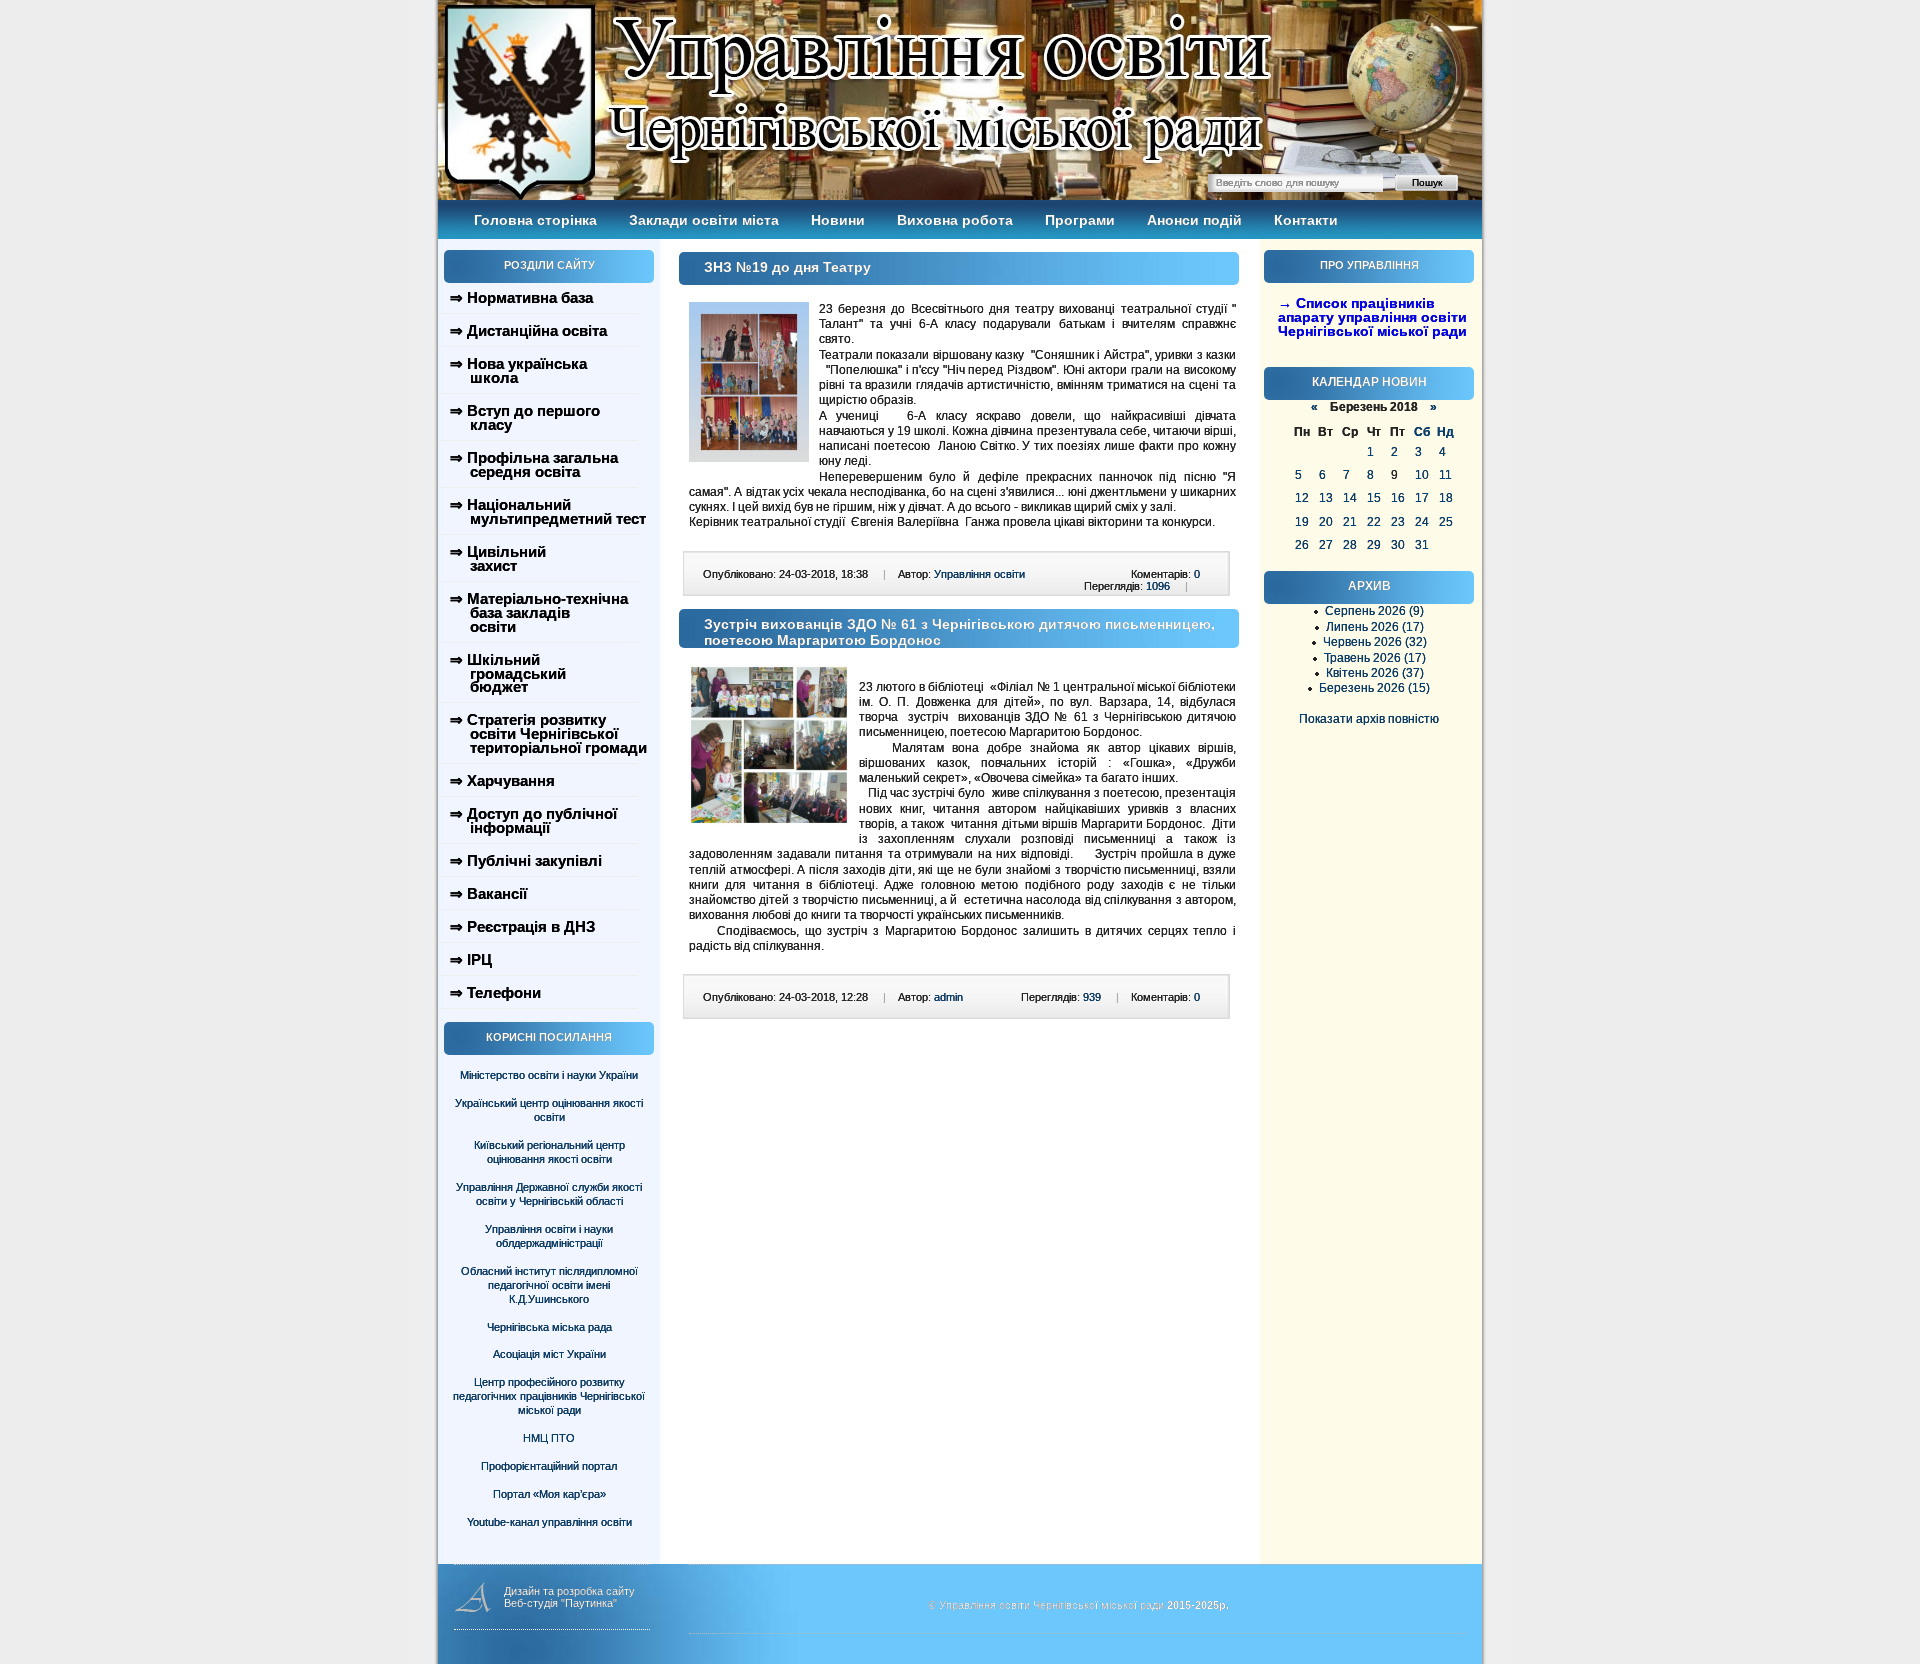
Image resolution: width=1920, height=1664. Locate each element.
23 (1398, 522)
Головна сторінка (535, 220)
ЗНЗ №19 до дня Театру (787, 267)
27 (1326, 545)
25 (1446, 522)
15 (1374, 498)
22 (1374, 522)
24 (1422, 522)
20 (1326, 522)
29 (1374, 545)
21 (1350, 522)
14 (1350, 498)
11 (1445, 475)
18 (1446, 498)
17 (1422, 498)
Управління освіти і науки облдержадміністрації (549, 1236)
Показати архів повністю (1369, 719)
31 (1422, 545)
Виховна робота (955, 220)
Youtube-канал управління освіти (549, 1522)
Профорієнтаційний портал (549, 1466)
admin (948, 997)
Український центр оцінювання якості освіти (549, 1110)
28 (1350, 545)
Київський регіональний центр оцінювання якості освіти (549, 1152)
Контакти (1306, 220)
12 (1302, 498)
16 (1398, 498)
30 (1398, 545)
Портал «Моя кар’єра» (549, 1494)
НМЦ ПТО (549, 1438)
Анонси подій (1194, 220)
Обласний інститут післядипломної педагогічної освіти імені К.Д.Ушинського (549, 1285)
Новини (838, 220)
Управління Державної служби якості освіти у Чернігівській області (549, 1194)
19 (1302, 522)
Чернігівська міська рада (549, 1327)
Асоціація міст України (549, 1354)
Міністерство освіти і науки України (549, 1075)
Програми (1080, 220)
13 (1326, 498)
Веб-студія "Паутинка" (560, 1603)
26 (1302, 545)
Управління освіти (979, 574)
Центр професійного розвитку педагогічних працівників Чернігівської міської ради (549, 1396)
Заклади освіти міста (704, 220)
